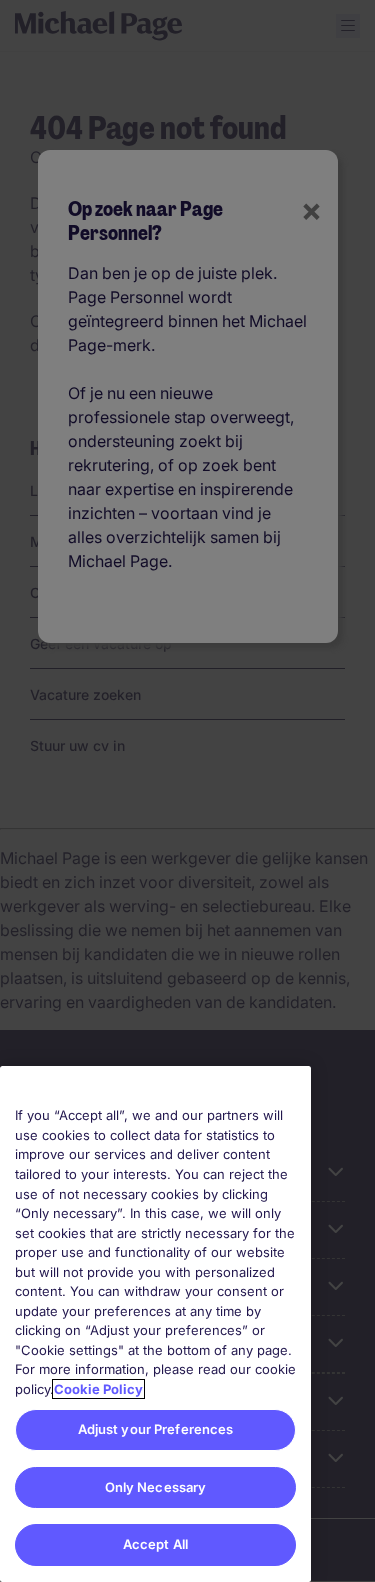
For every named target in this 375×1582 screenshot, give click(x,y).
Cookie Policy (98, 1389)
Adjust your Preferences (156, 1429)
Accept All (155, 1544)
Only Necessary (156, 1487)
